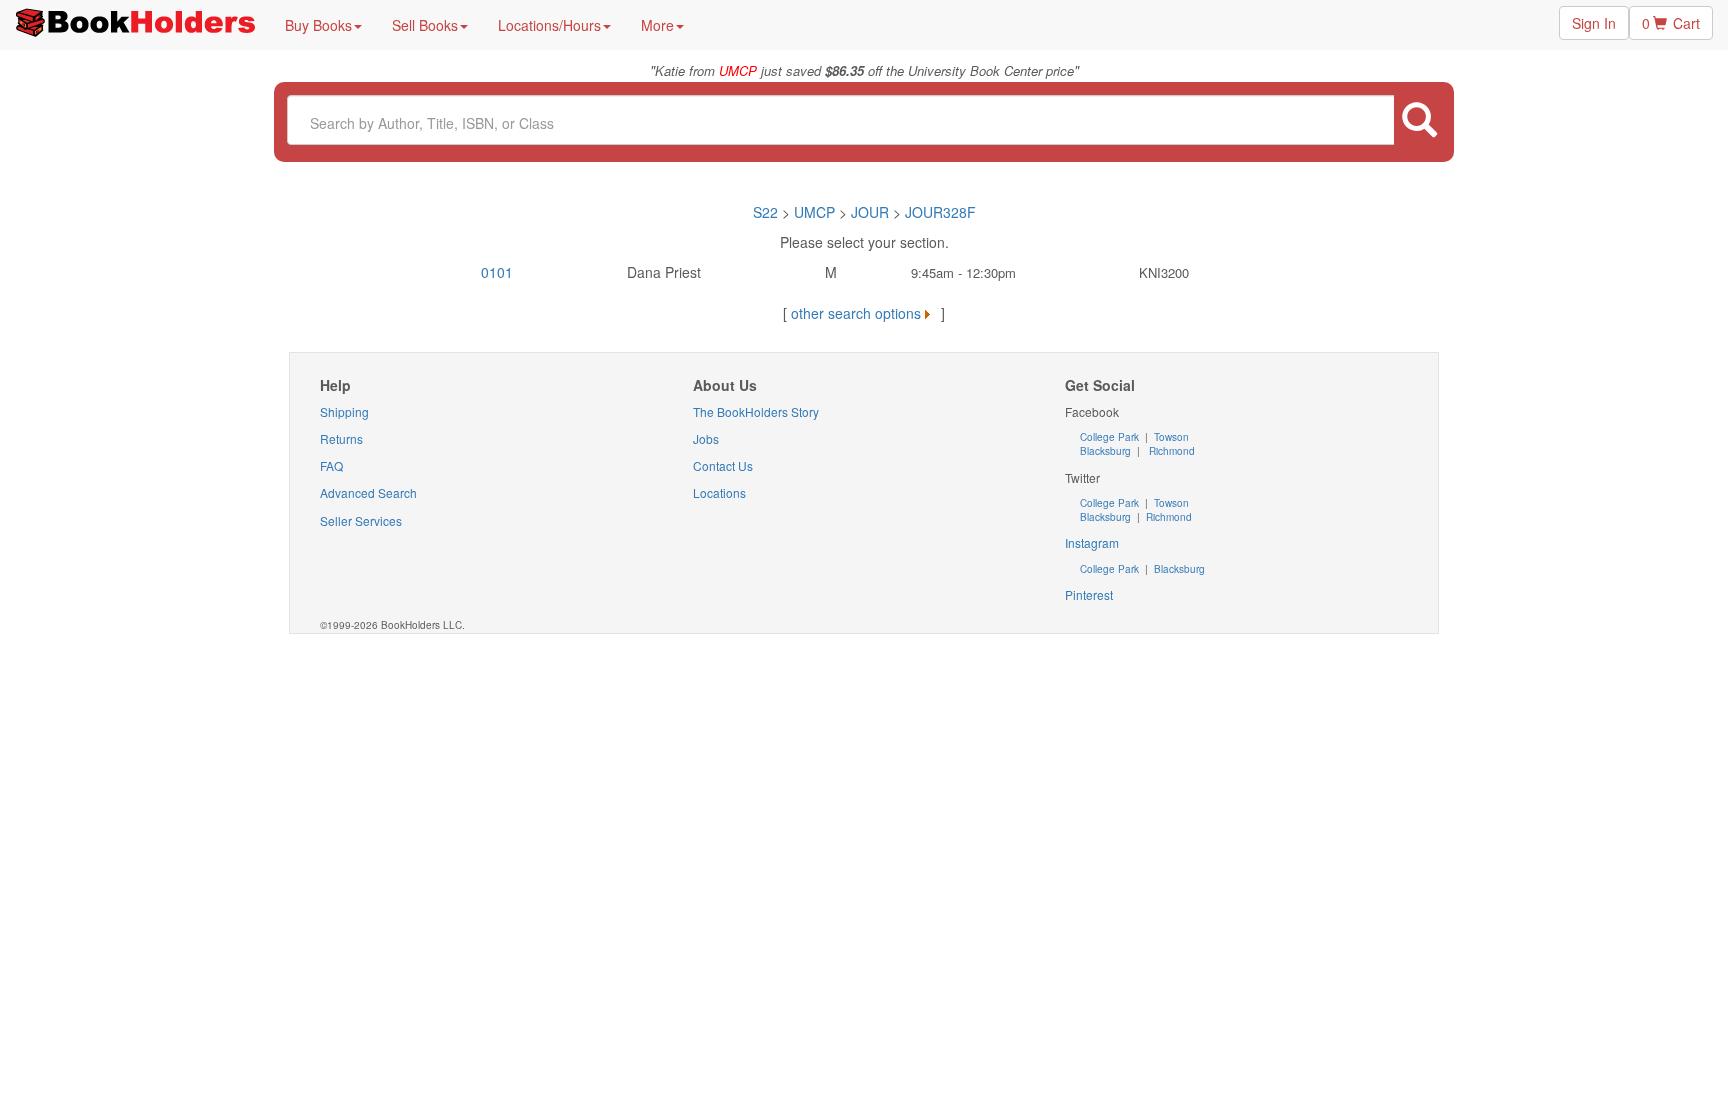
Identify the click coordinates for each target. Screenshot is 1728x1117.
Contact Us (723, 465)
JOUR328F (940, 212)
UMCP (816, 212)
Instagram (1092, 542)
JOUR (870, 212)
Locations (719, 492)
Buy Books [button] (318, 25)
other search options (856, 313)
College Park (1111, 437)
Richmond (1170, 451)
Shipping (344, 411)
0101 (497, 272)
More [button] (657, 25)
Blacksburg (1105, 451)
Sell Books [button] (425, 25)
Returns (341, 438)
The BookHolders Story (756, 411)
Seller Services (361, 520)
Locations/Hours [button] (549, 25)
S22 (765, 212)
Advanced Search (368, 492)
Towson (1170, 437)
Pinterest (1089, 594)
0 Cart (1671, 23)
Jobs (706, 438)
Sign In (1594, 23)
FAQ (331, 465)
